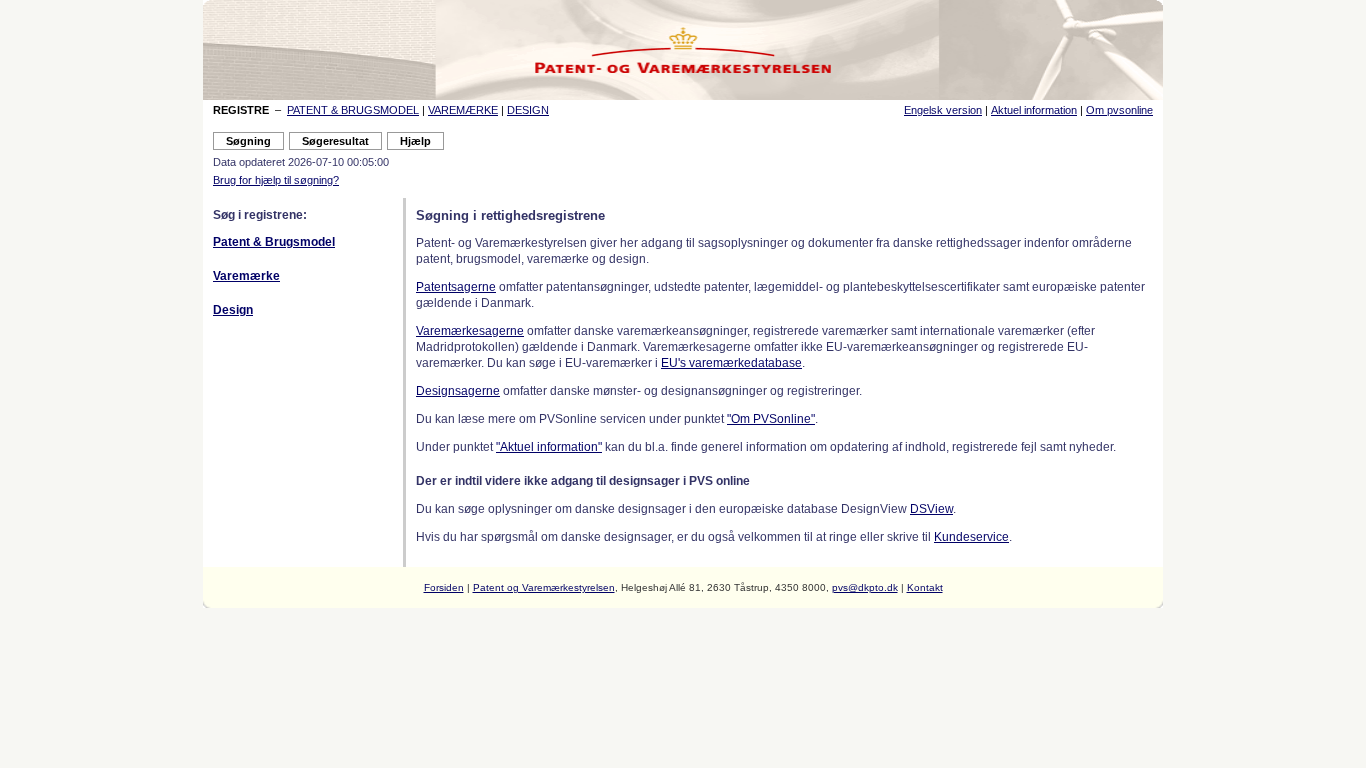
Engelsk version (943, 110)
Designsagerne (458, 391)
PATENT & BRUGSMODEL (353, 110)
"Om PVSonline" (771, 419)
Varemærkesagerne (470, 331)
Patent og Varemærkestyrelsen (544, 587)
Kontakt (925, 587)
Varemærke (246, 276)
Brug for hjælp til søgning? (276, 180)
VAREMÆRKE (463, 110)
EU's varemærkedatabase (731, 363)
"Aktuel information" (549, 447)
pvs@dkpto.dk (865, 587)
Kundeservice (971, 537)
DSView (931, 509)
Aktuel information (1034, 110)
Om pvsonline (1119, 110)
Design (233, 310)
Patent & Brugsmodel (274, 242)
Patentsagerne (456, 287)
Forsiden (444, 587)
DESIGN (528, 110)
